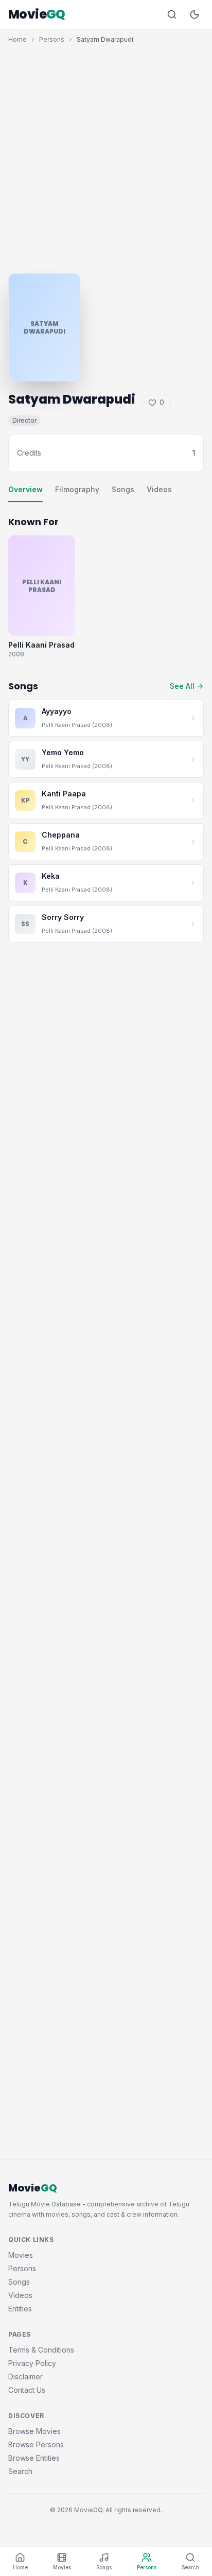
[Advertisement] (106, 156)
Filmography (77, 489)
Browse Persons (36, 2444)
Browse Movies (34, 2431)
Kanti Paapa (64, 794)
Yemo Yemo (63, 752)
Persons (52, 39)
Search (20, 2471)
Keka (51, 876)
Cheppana (61, 835)
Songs (123, 489)
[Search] (172, 14)
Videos (159, 489)
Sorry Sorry (63, 917)
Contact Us (27, 2390)
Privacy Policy (32, 2363)
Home (17, 39)
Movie (37, 14)
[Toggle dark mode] (195, 14)
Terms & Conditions (41, 2350)
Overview (25, 489)
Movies (21, 2255)
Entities (20, 2309)
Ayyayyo (57, 711)
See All (182, 686)
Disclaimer (25, 2377)
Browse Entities (34, 2458)
